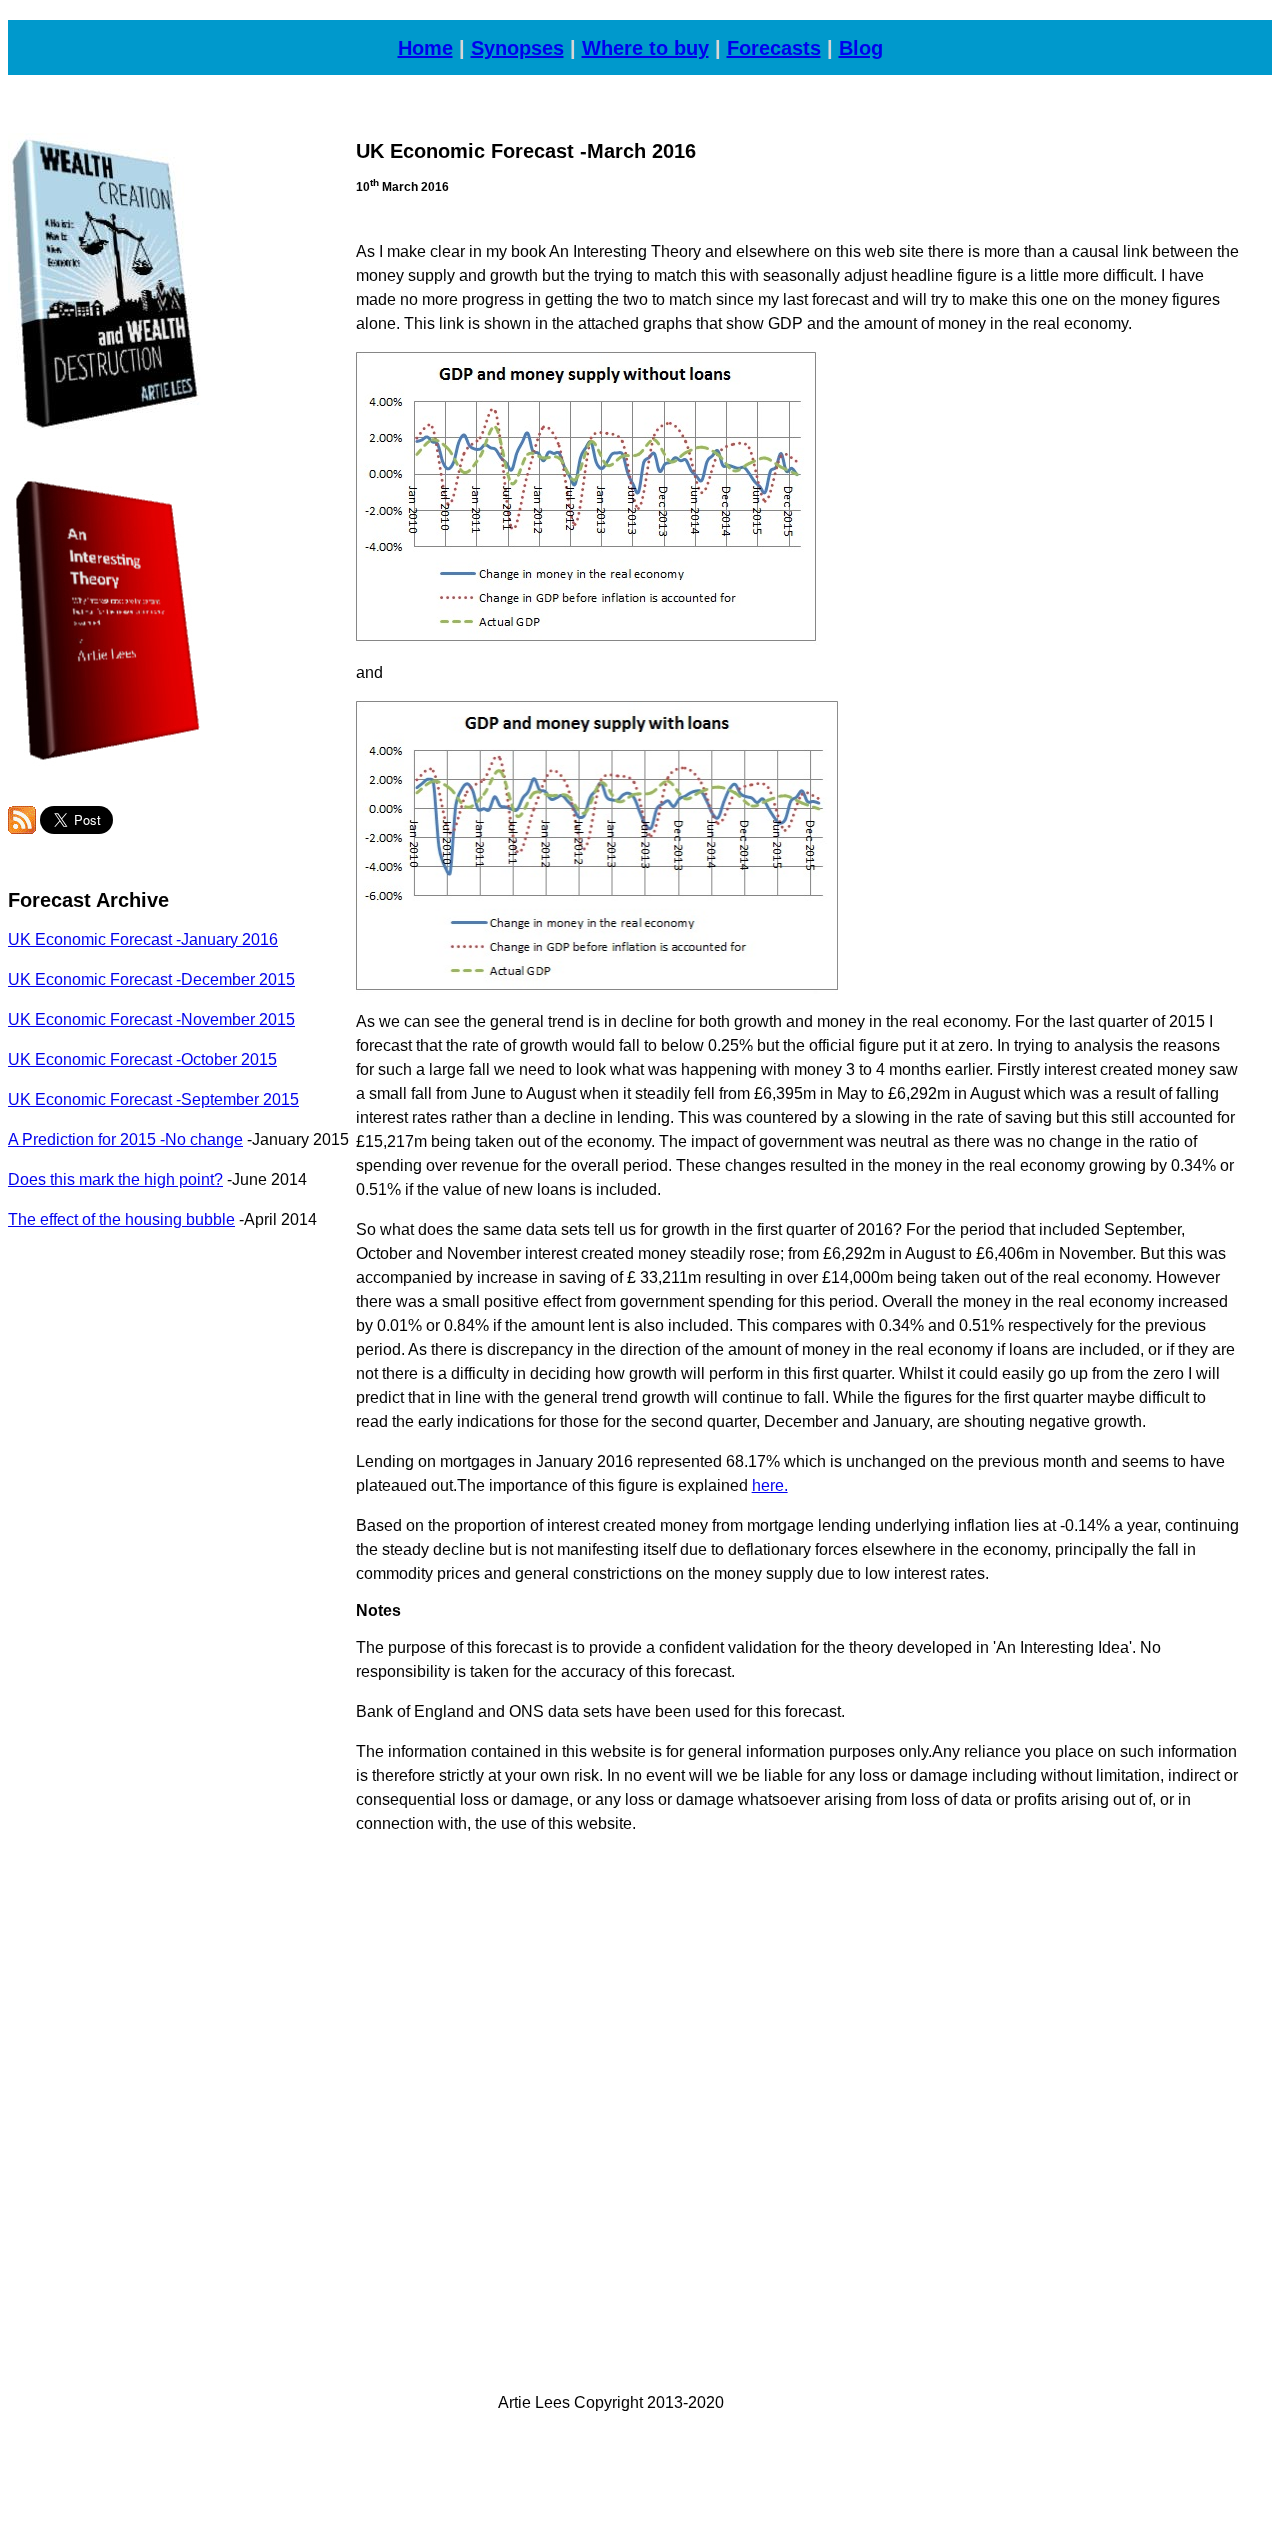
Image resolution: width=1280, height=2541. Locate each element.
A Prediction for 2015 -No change (125, 1139)
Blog (861, 48)
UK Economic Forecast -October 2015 (142, 1059)
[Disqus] (798, 2102)
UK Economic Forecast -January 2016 (143, 939)
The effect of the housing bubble (121, 1219)
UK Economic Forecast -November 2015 (151, 1019)
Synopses (517, 48)
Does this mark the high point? (115, 1179)
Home (425, 48)
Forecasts (774, 48)
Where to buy (645, 48)
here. (770, 1485)
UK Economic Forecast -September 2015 (153, 1099)
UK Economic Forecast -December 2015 (151, 979)
